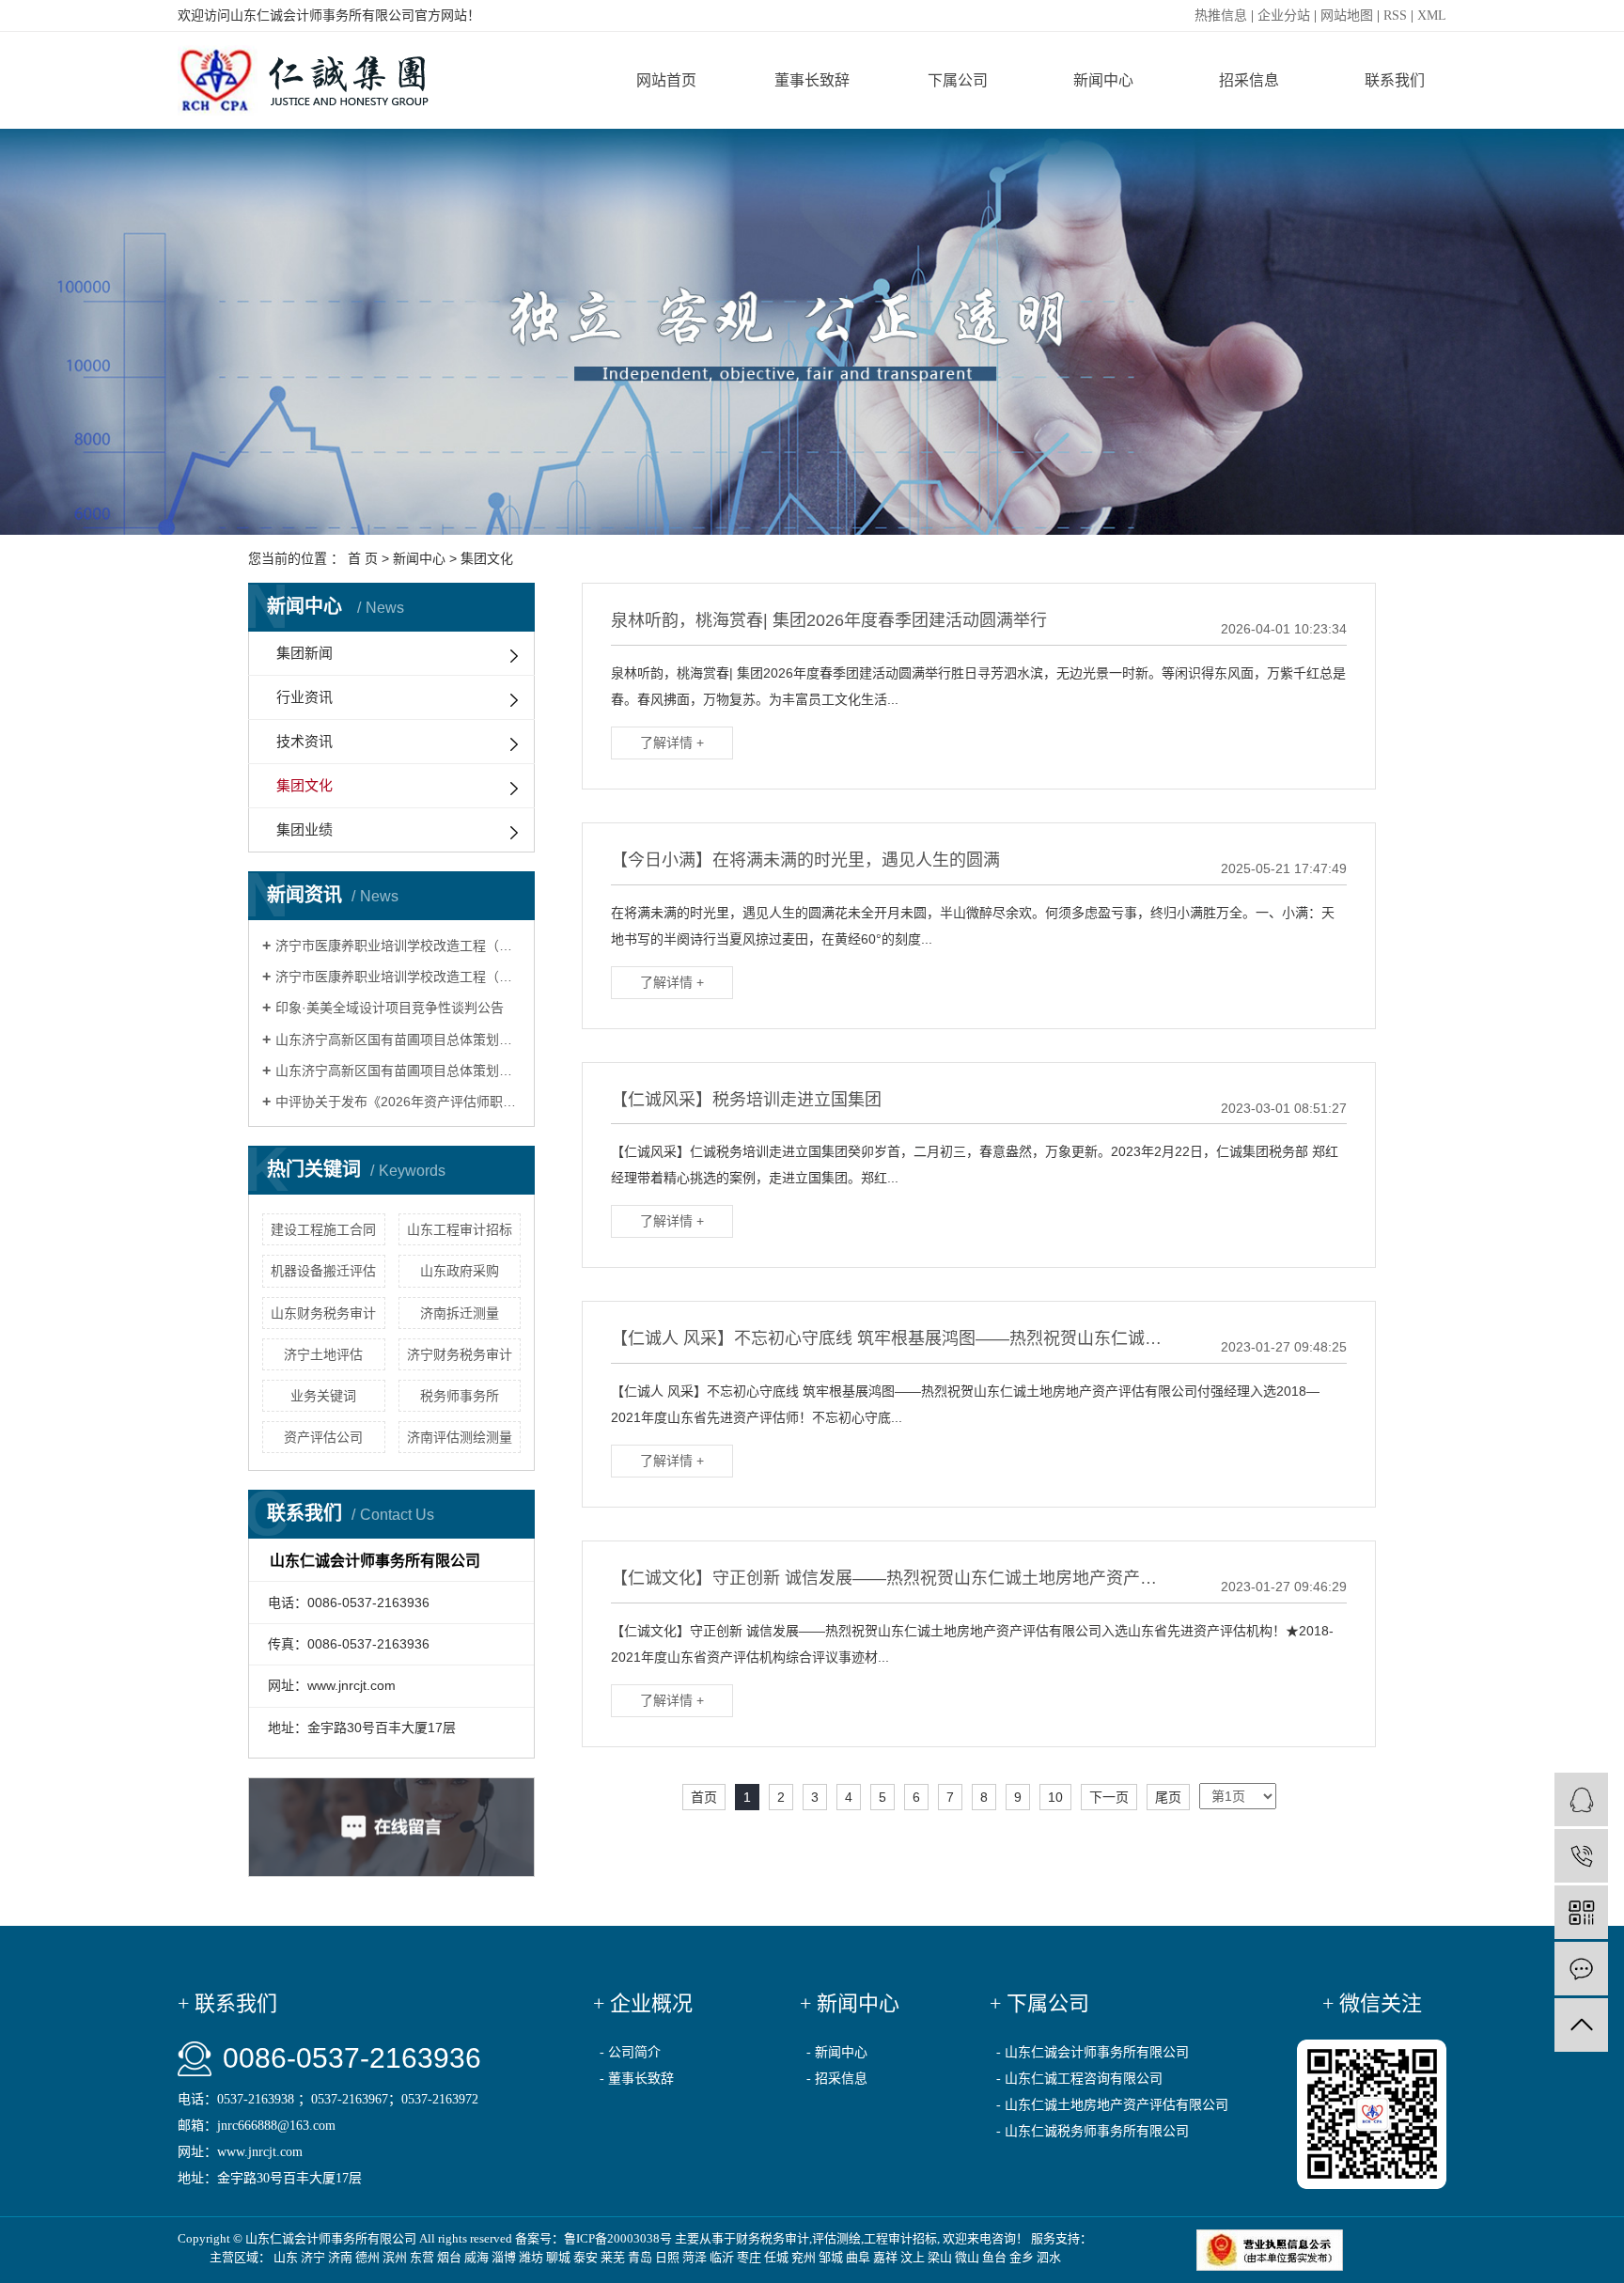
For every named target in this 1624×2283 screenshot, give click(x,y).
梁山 (940, 2257)
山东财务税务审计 (323, 1313)
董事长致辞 (812, 80)
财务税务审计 (773, 2238)
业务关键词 (323, 1396)
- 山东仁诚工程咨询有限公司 (1079, 2079)
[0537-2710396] (1581, 1856)
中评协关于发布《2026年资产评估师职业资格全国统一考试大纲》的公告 (398, 1102)
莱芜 (613, 2257)
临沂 (722, 2257)
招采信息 (1249, 80)
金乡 (1022, 2257)
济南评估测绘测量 (460, 1437)
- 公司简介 (630, 2052)
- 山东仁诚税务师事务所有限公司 (1093, 2131)
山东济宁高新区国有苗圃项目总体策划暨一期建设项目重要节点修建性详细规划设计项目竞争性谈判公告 (398, 1071)
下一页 (1109, 1797)
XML (1432, 16)
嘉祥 (885, 2257)
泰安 (586, 2257)
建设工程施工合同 (323, 1229)
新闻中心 (1103, 80)
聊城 (558, 2257)
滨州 (395, 2257)
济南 (340, 2257)
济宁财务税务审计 (460, 1354)
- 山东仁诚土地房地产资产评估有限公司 (1112, 2105)
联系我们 (1395, 80)
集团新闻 (304, 653)
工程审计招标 (900, 2238)
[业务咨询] (1581, 1799)
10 (1055, 1797)
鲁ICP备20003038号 (618, 2238)
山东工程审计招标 (460, 1229)
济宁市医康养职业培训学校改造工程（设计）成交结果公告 (398, 946)
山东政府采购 (460, 1271)
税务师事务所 (460, 1396)
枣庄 (749, 2257)
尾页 (1168, 1797)
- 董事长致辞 (637, 2079)
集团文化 (487, 558)
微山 (967, 2257)
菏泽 (695, 2257)
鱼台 (994, 2257)
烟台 (449, 2257)
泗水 (1049, 2257)
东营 (422, 2257)
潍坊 (531, 2257)
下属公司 (958, 80)
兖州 (804, 2257)
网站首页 (666, 80)
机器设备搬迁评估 (323, 1271)
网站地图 (1347, 16)
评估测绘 (836, 2238)
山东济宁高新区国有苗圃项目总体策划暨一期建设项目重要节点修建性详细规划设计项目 (398, 1040)
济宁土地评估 (323, 1354)
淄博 (504, 2257)
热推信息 (1221, 16)
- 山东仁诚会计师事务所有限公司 (1093, 2052)
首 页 (363, 558)
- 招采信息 (837, 2079)
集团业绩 (304, 829)
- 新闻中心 (837, 2052)
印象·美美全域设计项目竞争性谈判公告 (390, 1008)
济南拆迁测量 (460, 1313)
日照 (667, 2257)
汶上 (913, 2257)
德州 (367, 2257)
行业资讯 (304, 697)
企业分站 (1284, 16)
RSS (1395, 16)
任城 (776, 2257)
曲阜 (858, 2257)
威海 (476, 2257)
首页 (704, 1797)
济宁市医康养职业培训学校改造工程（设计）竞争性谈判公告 (398, 977)
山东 (286, 2257)
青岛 (640, 2257)
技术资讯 (304, 741)
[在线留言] (1581, 1969)
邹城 (831, 2257)
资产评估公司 (323, 1437)
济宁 (313, 2257)
